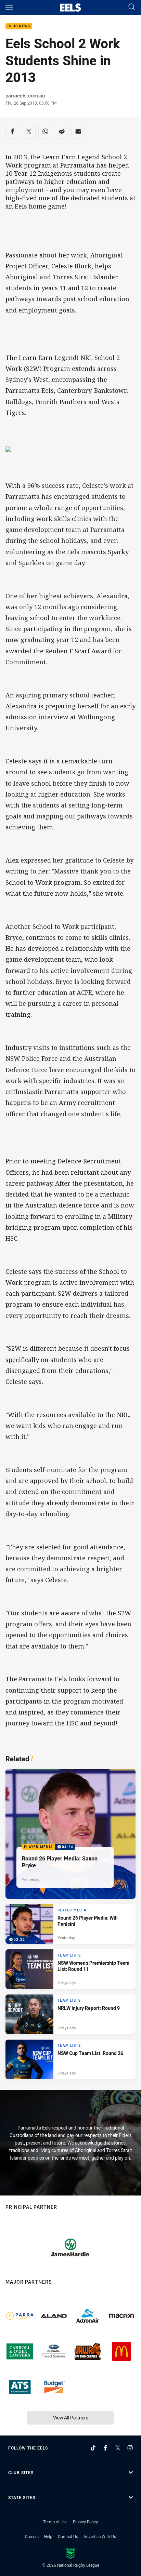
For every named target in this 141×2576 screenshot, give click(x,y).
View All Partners (71, 2418)
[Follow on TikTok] (93, 2448)
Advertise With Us (100, 2536)
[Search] (132, 7)
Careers (32, 2536)
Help (48, 2536)
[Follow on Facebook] (105, 2448)
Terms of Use (55, 2522)
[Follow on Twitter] (118, 2448)
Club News (19, 26)
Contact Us (68, 2536)
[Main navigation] (9, 8)
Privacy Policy (85, 2522)
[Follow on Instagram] (130, 2448)
